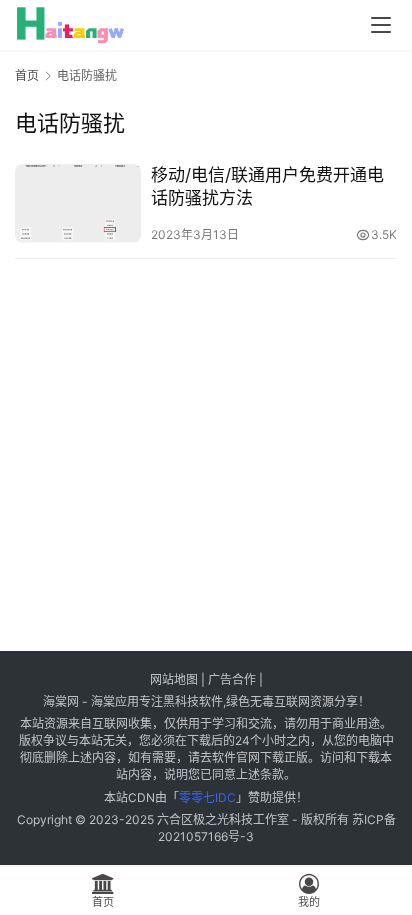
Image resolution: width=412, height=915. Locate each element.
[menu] (381, 25)
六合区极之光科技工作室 (223, 819)
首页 (27, 75)
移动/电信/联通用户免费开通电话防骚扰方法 (267, 186)
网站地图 (174, 679)
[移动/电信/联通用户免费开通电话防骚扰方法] (78, 203)
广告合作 (232, 679)
